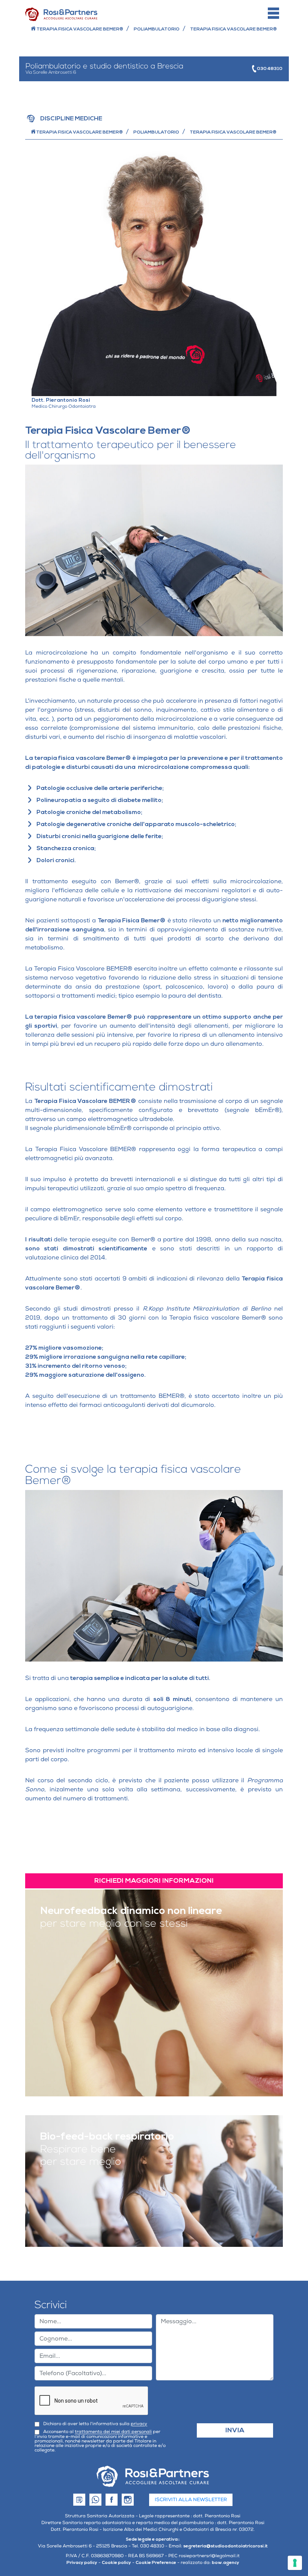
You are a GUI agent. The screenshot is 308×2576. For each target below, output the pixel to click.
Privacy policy (82, 2563)
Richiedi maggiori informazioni (154, 1881)
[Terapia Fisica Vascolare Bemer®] (153, 2476)
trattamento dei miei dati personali (113, 2432)
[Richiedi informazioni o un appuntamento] (78, 2500)
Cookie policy (116, 2563)
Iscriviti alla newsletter (191, 2500)
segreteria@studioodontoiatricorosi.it (226, 2546)
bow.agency (226, 2563)
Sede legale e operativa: (152, 2539)
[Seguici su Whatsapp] (94, 2500)
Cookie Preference (156, 2563)
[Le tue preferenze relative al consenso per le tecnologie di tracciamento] (295, 2563)
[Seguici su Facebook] (110, 2500)
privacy (139, 2424)
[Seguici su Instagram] (126, 2500)
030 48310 (269, 69)
